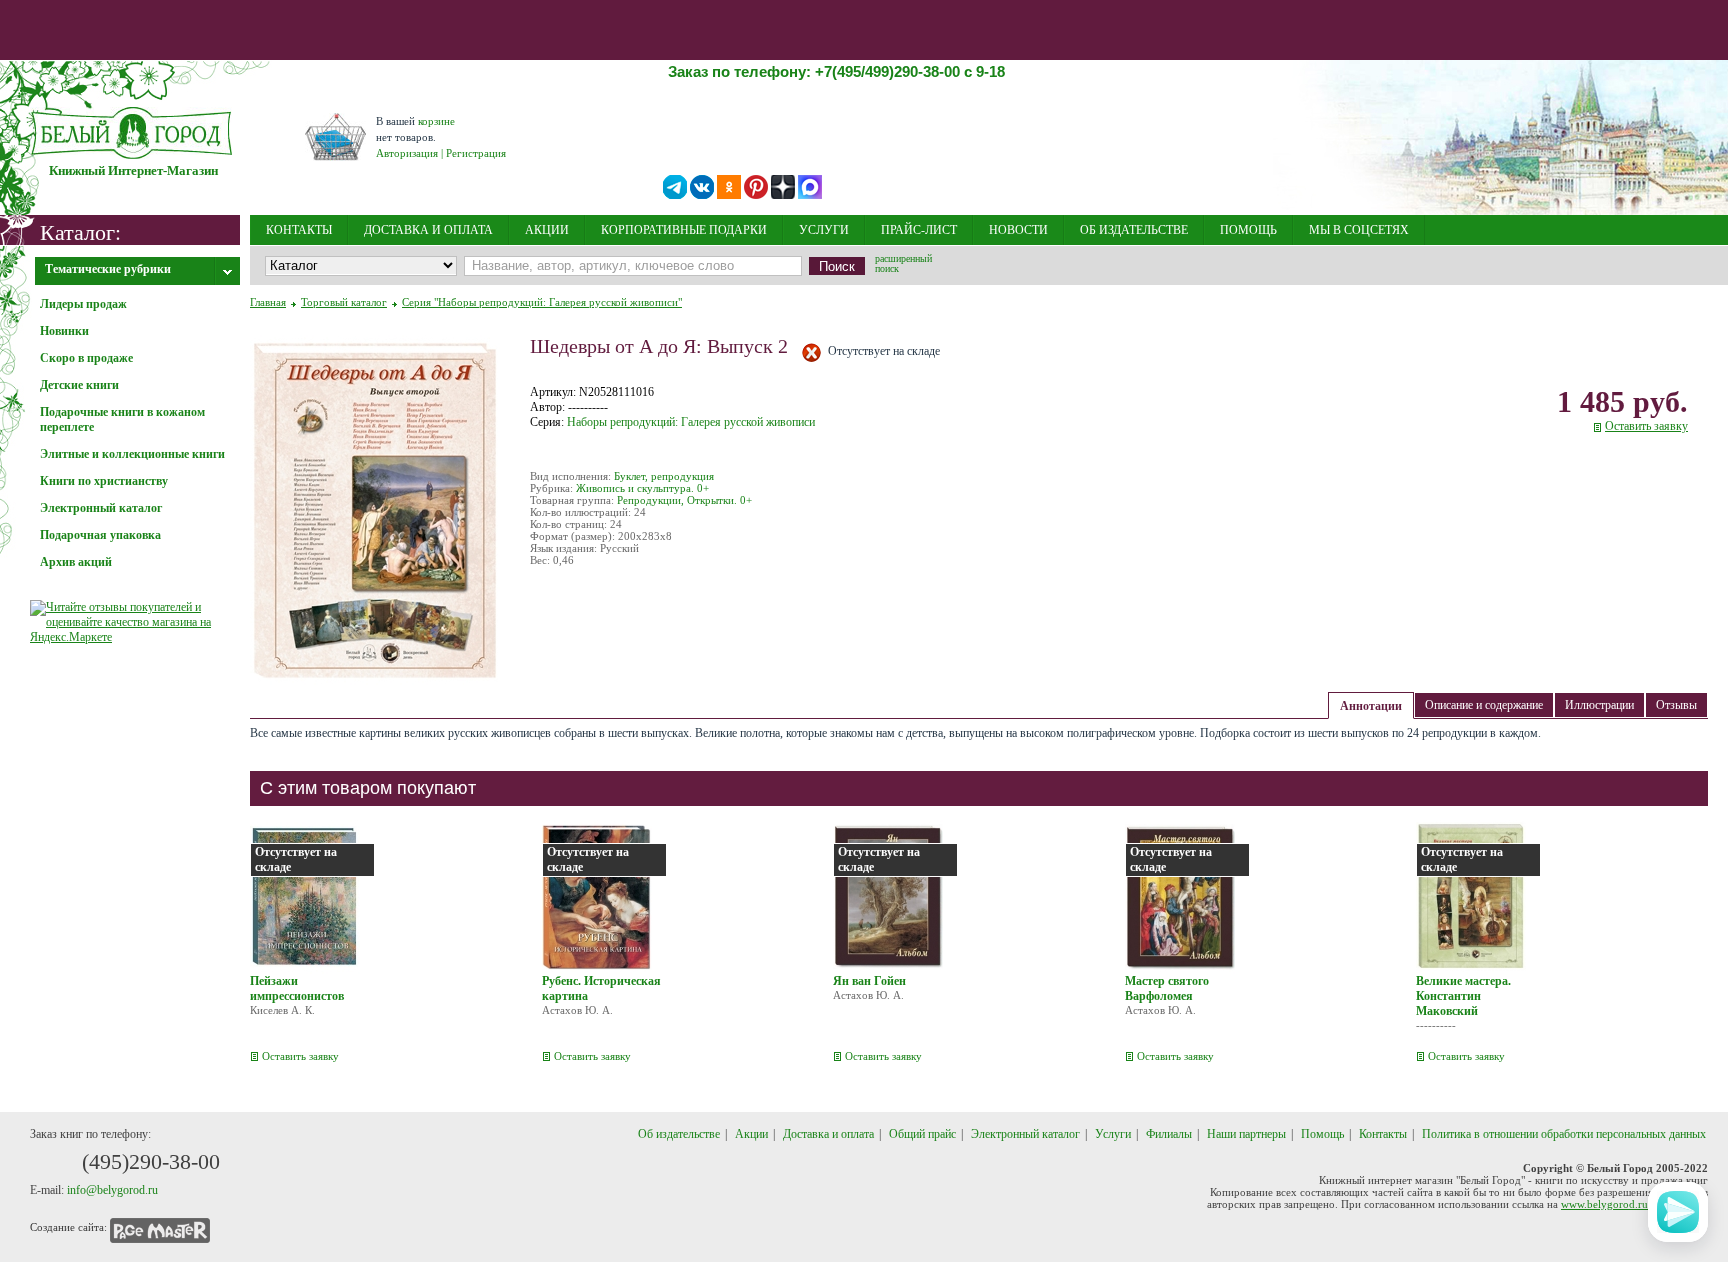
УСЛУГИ (824, 230)
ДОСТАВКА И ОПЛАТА (428, 230)
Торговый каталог (344, 302)
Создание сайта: (68, 1227)
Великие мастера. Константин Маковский (1463, 996)
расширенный (903, 265)
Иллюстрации (1599, 705)
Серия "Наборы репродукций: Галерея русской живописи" (542, 302)
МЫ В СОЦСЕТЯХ (1359, 230)
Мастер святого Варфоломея (1167, 988)
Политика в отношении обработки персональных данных (1564, 1134)
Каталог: (80, 231)
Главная (268, 302)
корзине (436, 121)
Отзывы (1676, 705)
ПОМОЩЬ (1248, 230)
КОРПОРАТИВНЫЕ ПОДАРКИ (684, 230)
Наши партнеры (1246, 1134)
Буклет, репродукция (664, 476)
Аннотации (1371, 706)
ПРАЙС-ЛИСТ (919, 230)
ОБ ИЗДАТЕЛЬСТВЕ (1134, 230)
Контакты (1383, 1134)
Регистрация (476, 153)
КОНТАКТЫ (299, 230)
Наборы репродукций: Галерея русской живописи (691, 422)
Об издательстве (679, 1134)
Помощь (1322, 1134)
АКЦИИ (547, 230)
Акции (751, 1134)
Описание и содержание (1484, 705)
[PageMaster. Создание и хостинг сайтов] (160, 1227)
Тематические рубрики (108, 269)
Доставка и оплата (828, 1134)
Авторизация (407, 153)
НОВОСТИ (1018, 230)
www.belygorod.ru (1604, 1204)
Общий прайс (922, 1134)
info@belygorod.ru (112, 1190)
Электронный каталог (1025, 1134)
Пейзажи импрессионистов (297, 988)
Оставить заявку (1646, 426)
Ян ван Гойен (869, 981)
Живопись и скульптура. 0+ (642, 488)
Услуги (1113, 1134)
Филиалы (1169, 1134)
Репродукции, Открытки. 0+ (684, 500)
